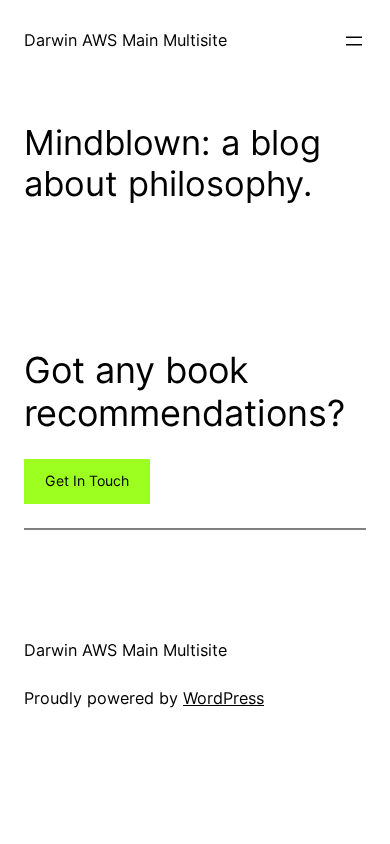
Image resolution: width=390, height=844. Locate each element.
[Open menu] (354, 41)
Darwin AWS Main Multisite (125, 40)
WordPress (223, 698)
